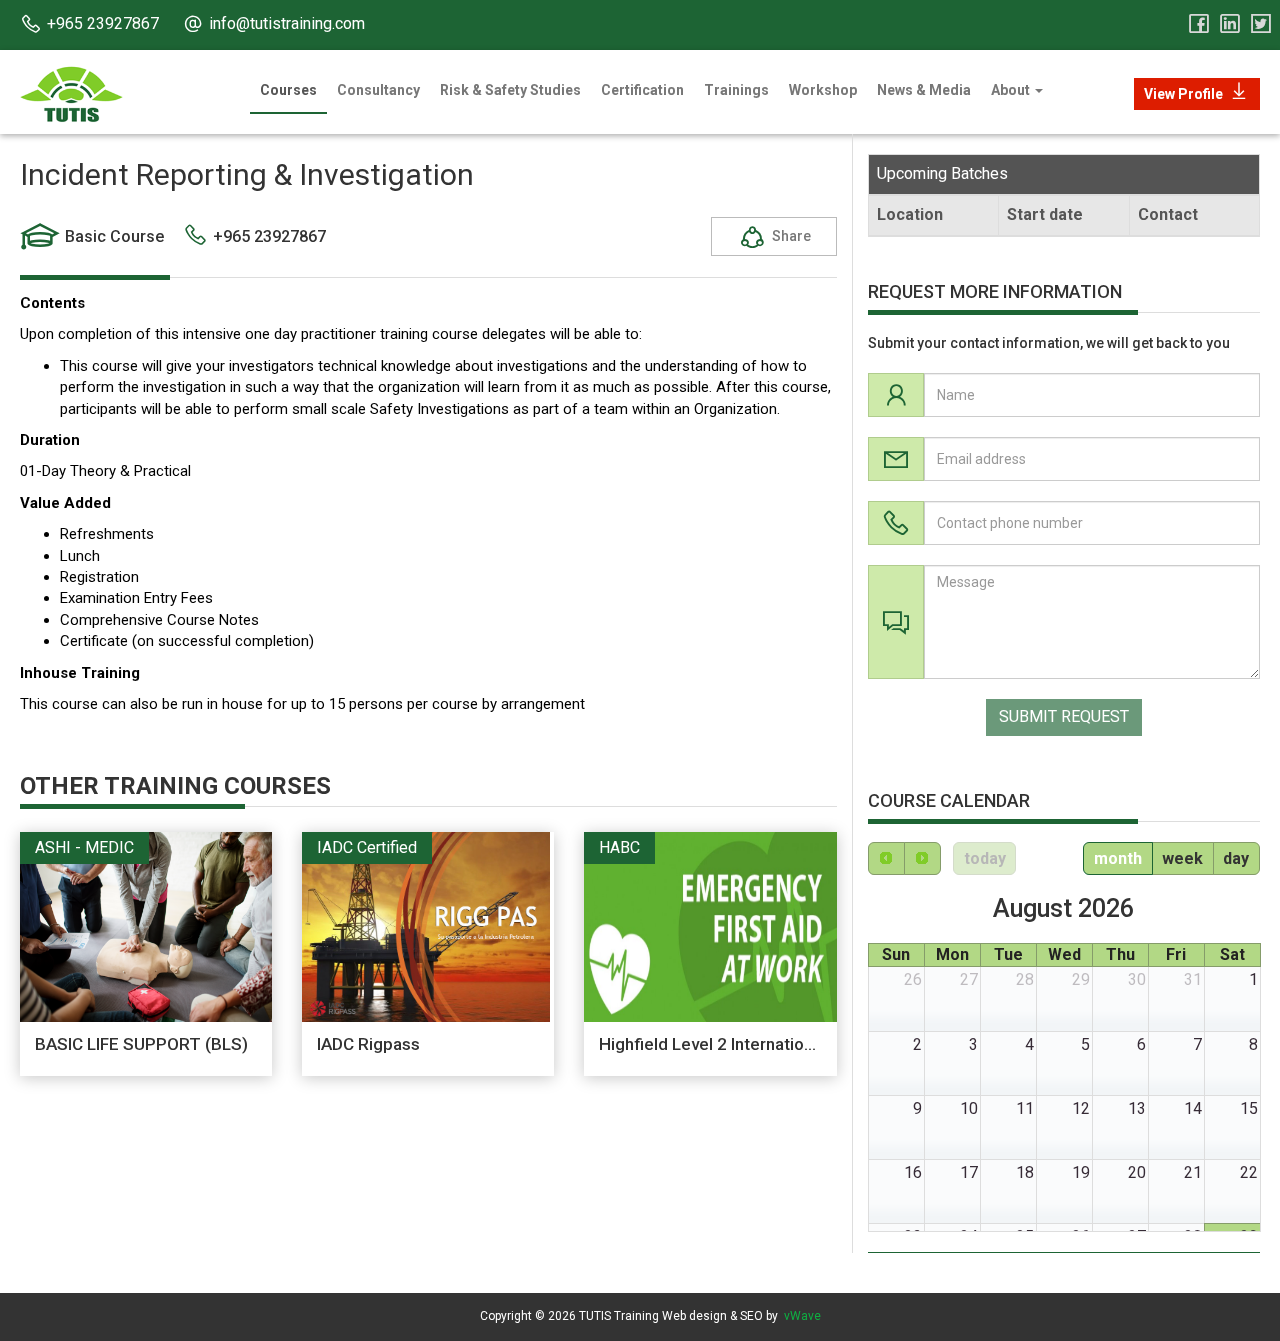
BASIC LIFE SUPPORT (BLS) (141, 1044)
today (985, 858)
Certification (642, 90)
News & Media (924, 90)
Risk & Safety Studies (510, 90)
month (1118, 858)
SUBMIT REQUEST (1064, 716)
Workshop (823, 90)
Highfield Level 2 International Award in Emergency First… (818, 1044)
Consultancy (378, 90)
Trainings (736, 90)
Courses (288, 90)
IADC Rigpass (368, 1044)
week (1182, 858)
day (1236, 858)
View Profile (1183, 94)
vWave (802, 1316)
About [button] (1012, 90)
